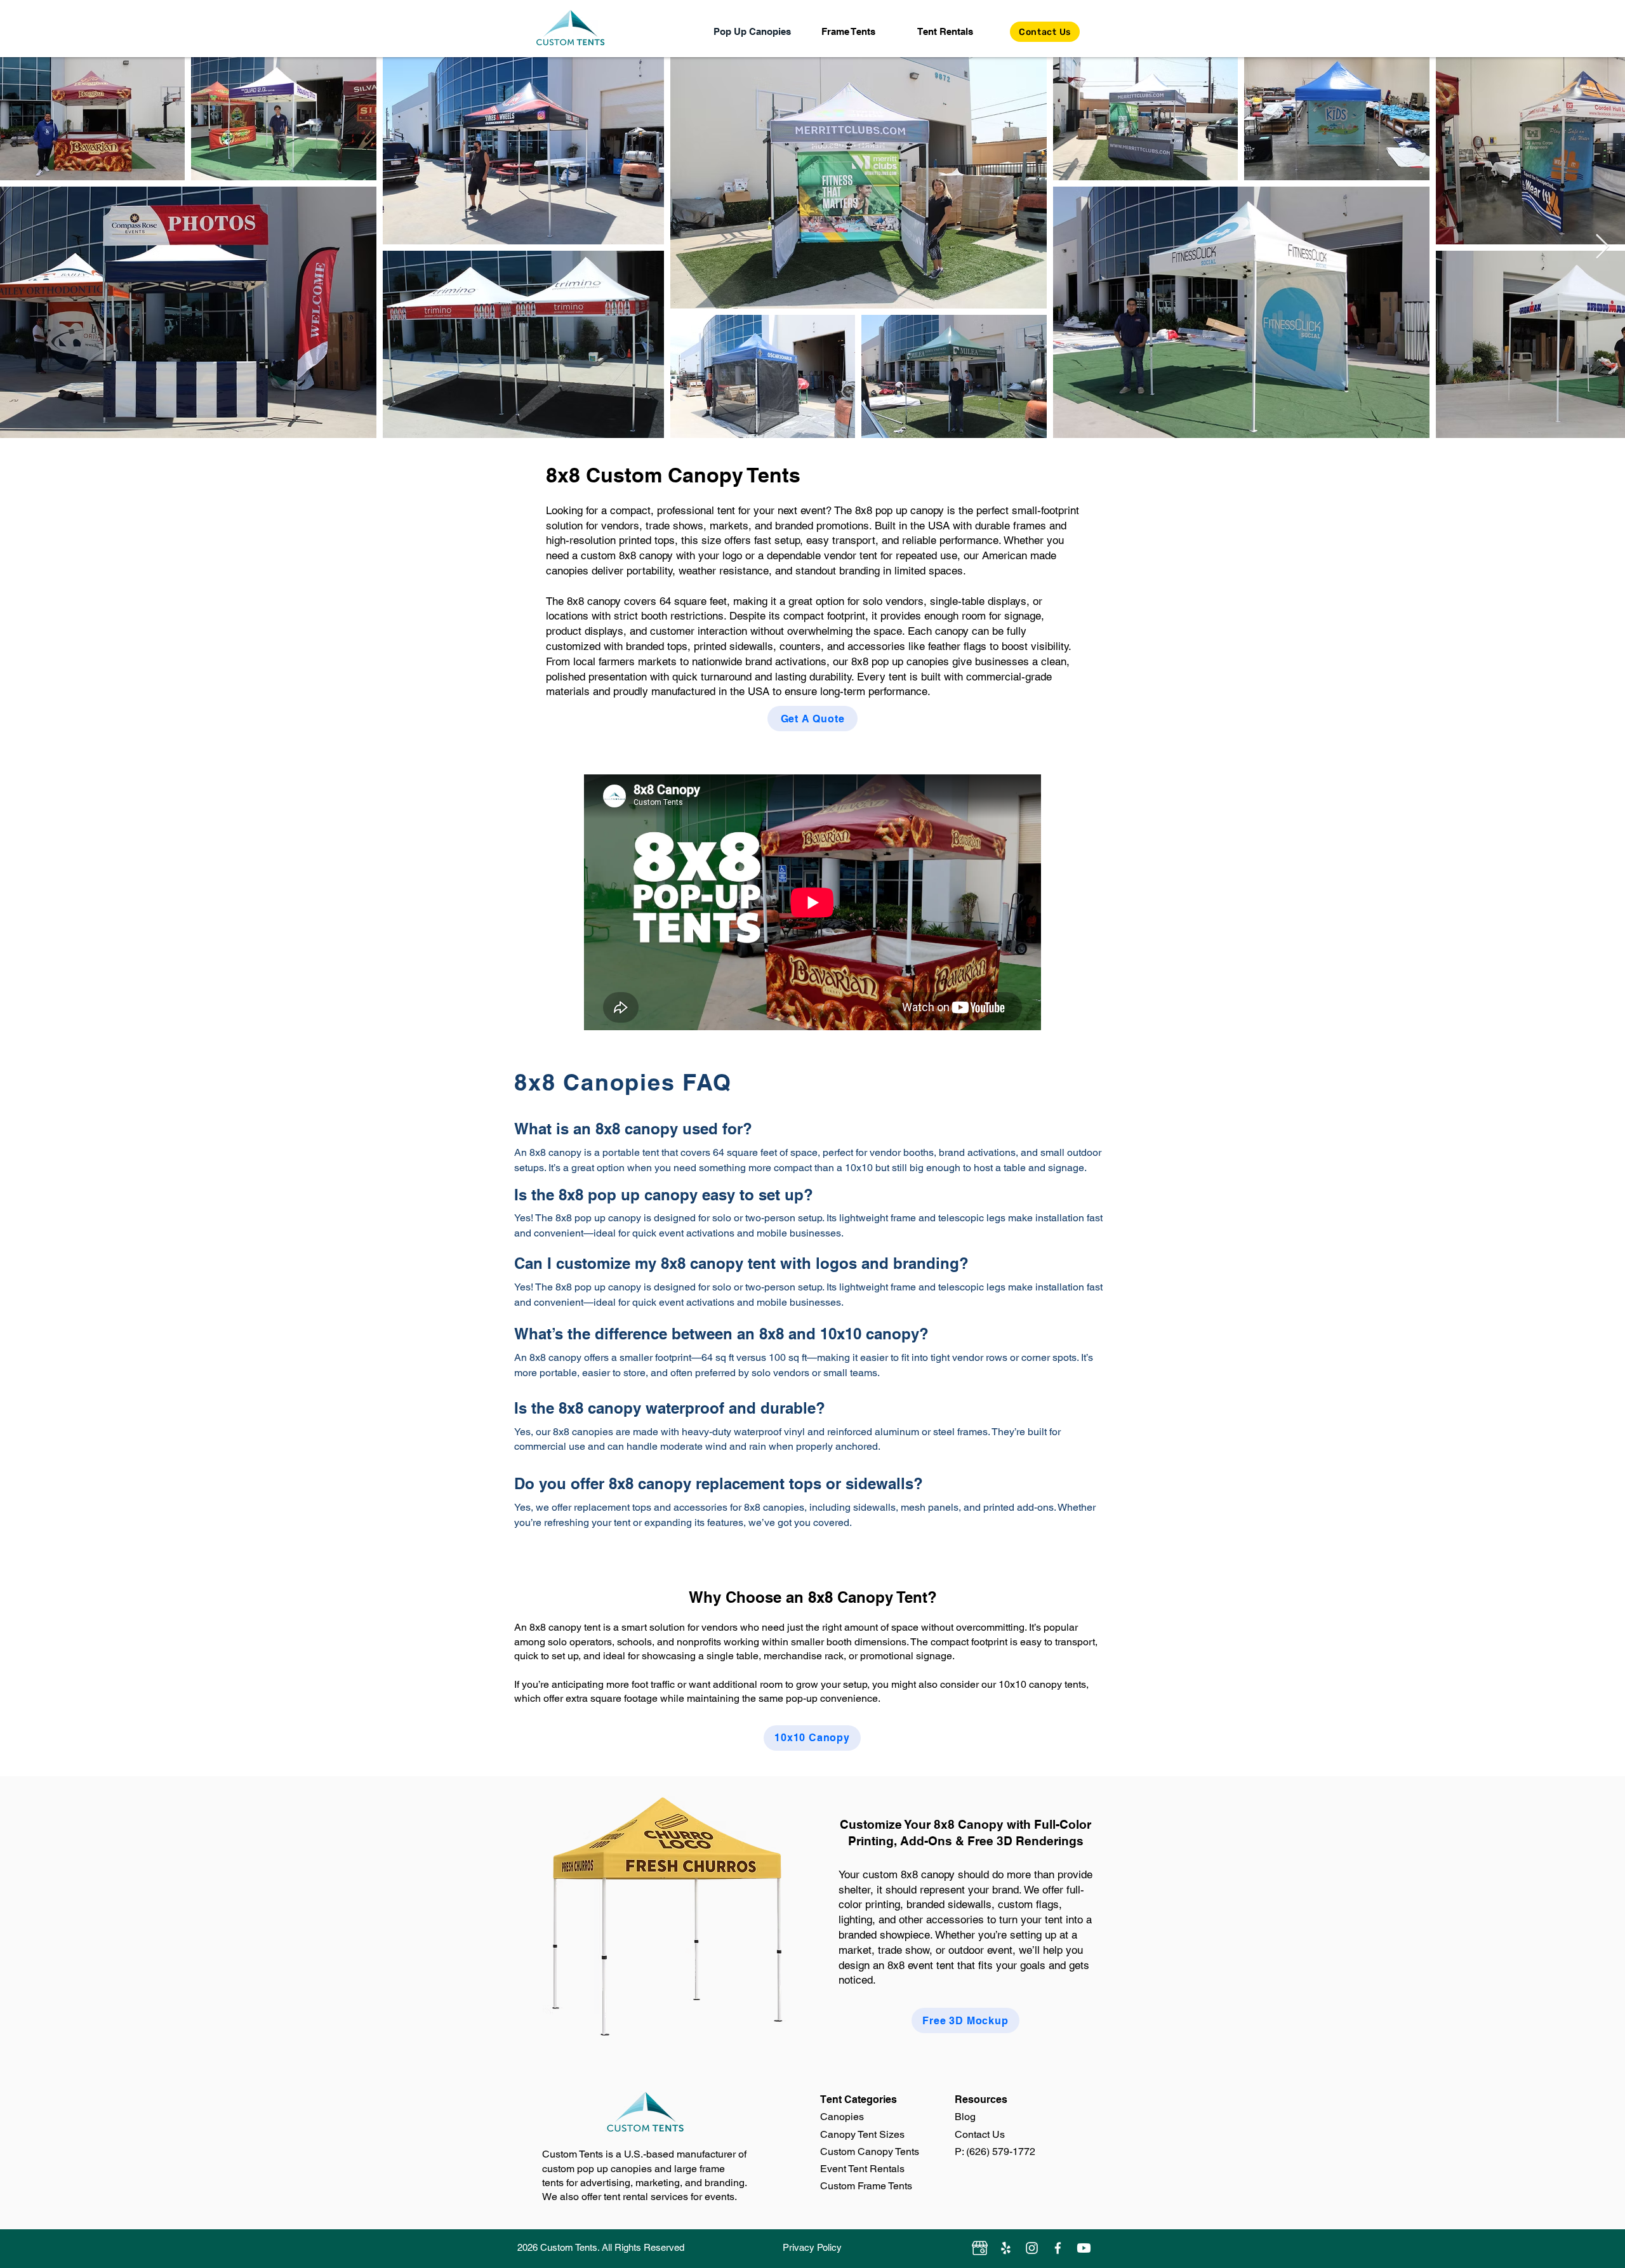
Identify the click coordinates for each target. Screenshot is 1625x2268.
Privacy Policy (812, 2247)
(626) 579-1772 (1001, 2152)
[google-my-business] (980, 2248)
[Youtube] (1084, 2248)
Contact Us (980, 2134)
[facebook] (1058, 2248)
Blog (965, 2117)
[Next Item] (1602, 248)
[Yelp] (1006, 2248)
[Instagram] (1032, 2248)
